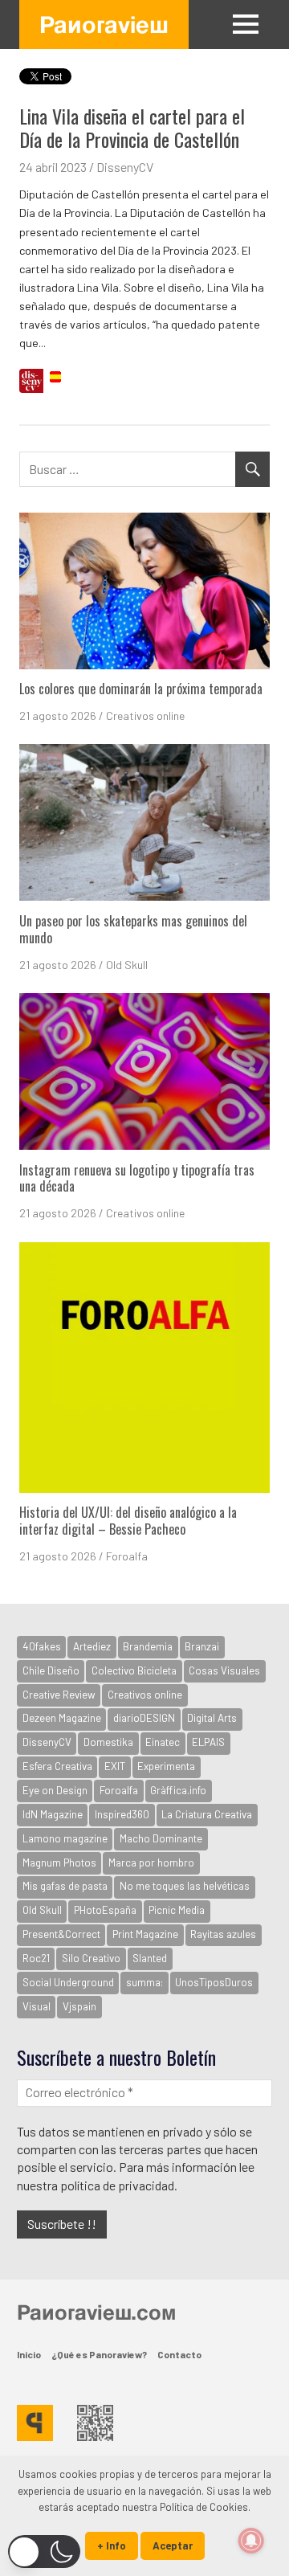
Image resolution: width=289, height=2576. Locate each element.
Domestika (108, 1742)
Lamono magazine (65, 1838)
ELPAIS (208, 1742)
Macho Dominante (161, 1838)
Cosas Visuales (224, 1670)
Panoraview (104, 24)
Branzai (202, 1646)
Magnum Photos (59, 1862)
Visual (37, 2006)
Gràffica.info (178, 1790)
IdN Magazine (53, 1814)
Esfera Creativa (57, 1766)
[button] (44, 2551)
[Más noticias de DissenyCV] (31, 383)
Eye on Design (55, 1790)
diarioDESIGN (144, 1718)
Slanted (150, 1958)
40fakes (42, 1646)
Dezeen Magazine (62, 1718)
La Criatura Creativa (207, 1814)
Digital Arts (212, 1718)
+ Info (112, 2545)
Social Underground (68, 1982)
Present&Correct (61, 1934)
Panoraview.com (96, 2312)
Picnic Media (177, 1910)
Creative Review (59, 1695)
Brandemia (148, 1646)
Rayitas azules (223, 1934)
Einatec (163, 1742)
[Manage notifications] (251, 2541)
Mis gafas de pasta (65, 1886)
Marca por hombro (151, 1862)
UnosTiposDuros (214, 1982)
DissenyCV (125, 167)
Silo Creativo (91, 1958)
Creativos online (145, 716)
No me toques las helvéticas (185, 1886)
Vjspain (79, 2006)
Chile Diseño (51, 1670)
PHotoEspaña (105, 1910)
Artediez (92, 1646)
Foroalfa (127, 1556)
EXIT (115, 1766)
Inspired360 (122, 1814)
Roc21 (36, 1958)
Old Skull (127, 965)
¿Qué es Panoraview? (99, 2354)
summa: (144, 1982)
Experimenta (166, 1766)
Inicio (29, 2354)
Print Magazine (145, 1934)
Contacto (179, 2354)
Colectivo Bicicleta (134, 1670)
